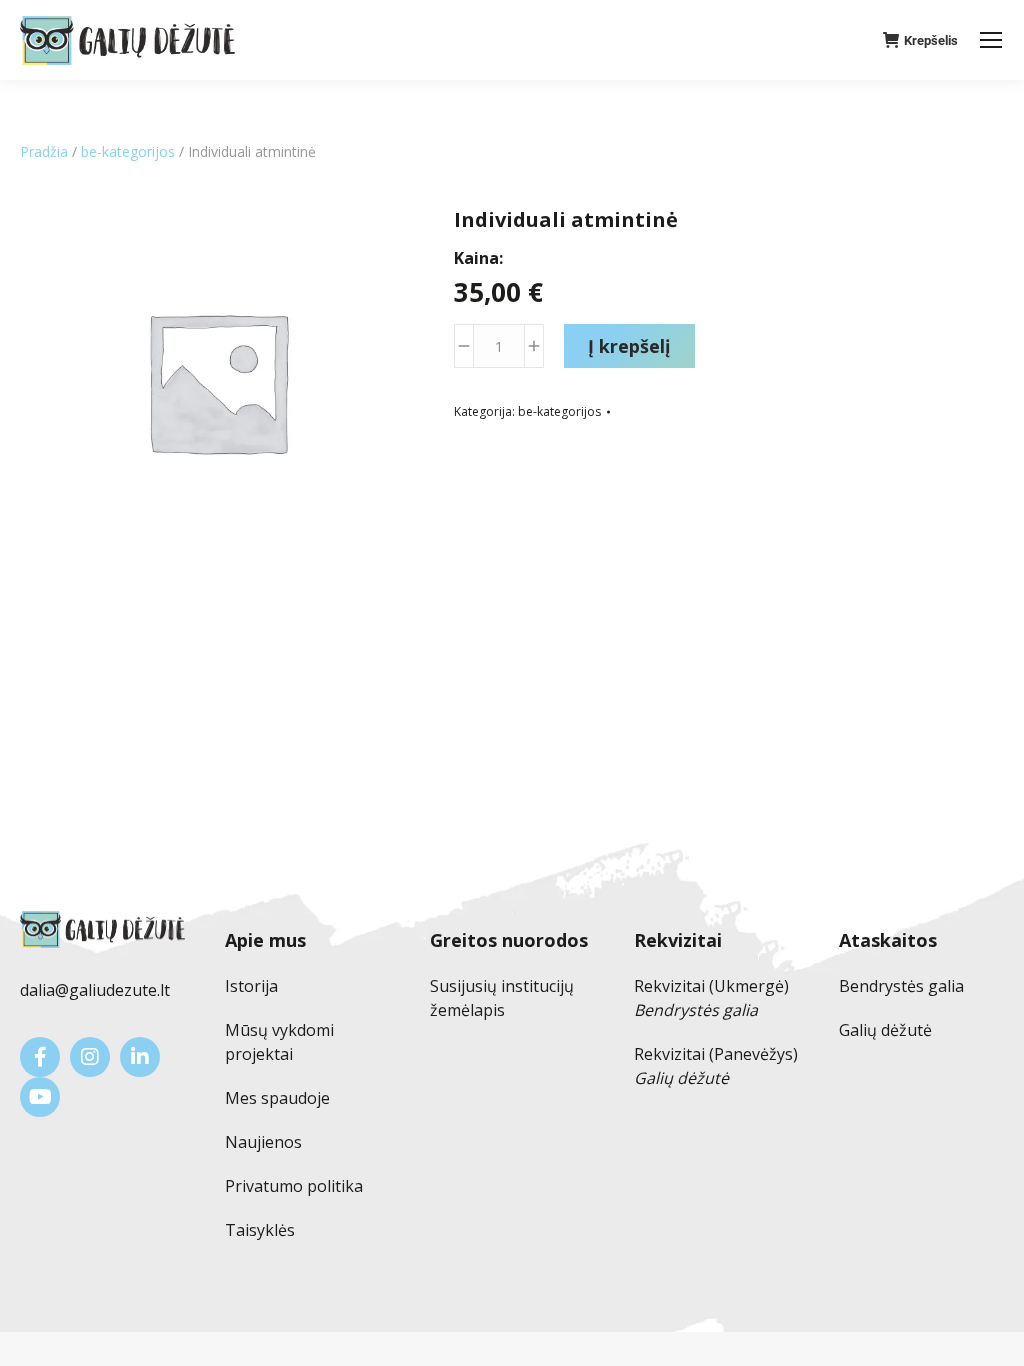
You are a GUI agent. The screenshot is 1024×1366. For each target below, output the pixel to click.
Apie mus (265, 940)
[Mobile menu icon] (991, 40)
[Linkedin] (140, 1057)
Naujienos (263, 1142)
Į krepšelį (629, 346)
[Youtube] (40, 1097)
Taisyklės (260, 1230)
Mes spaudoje (277, 1098)
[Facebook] (40, 1057)
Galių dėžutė (885, 1030)
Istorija (251, 986)
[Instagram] (90, 1057)
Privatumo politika (294, 1186)
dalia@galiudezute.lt (95, 990)
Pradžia (44, 151)
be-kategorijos (128, 151)
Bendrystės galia (901, 986)
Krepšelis (931, 40)
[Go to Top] (994, 1336)
